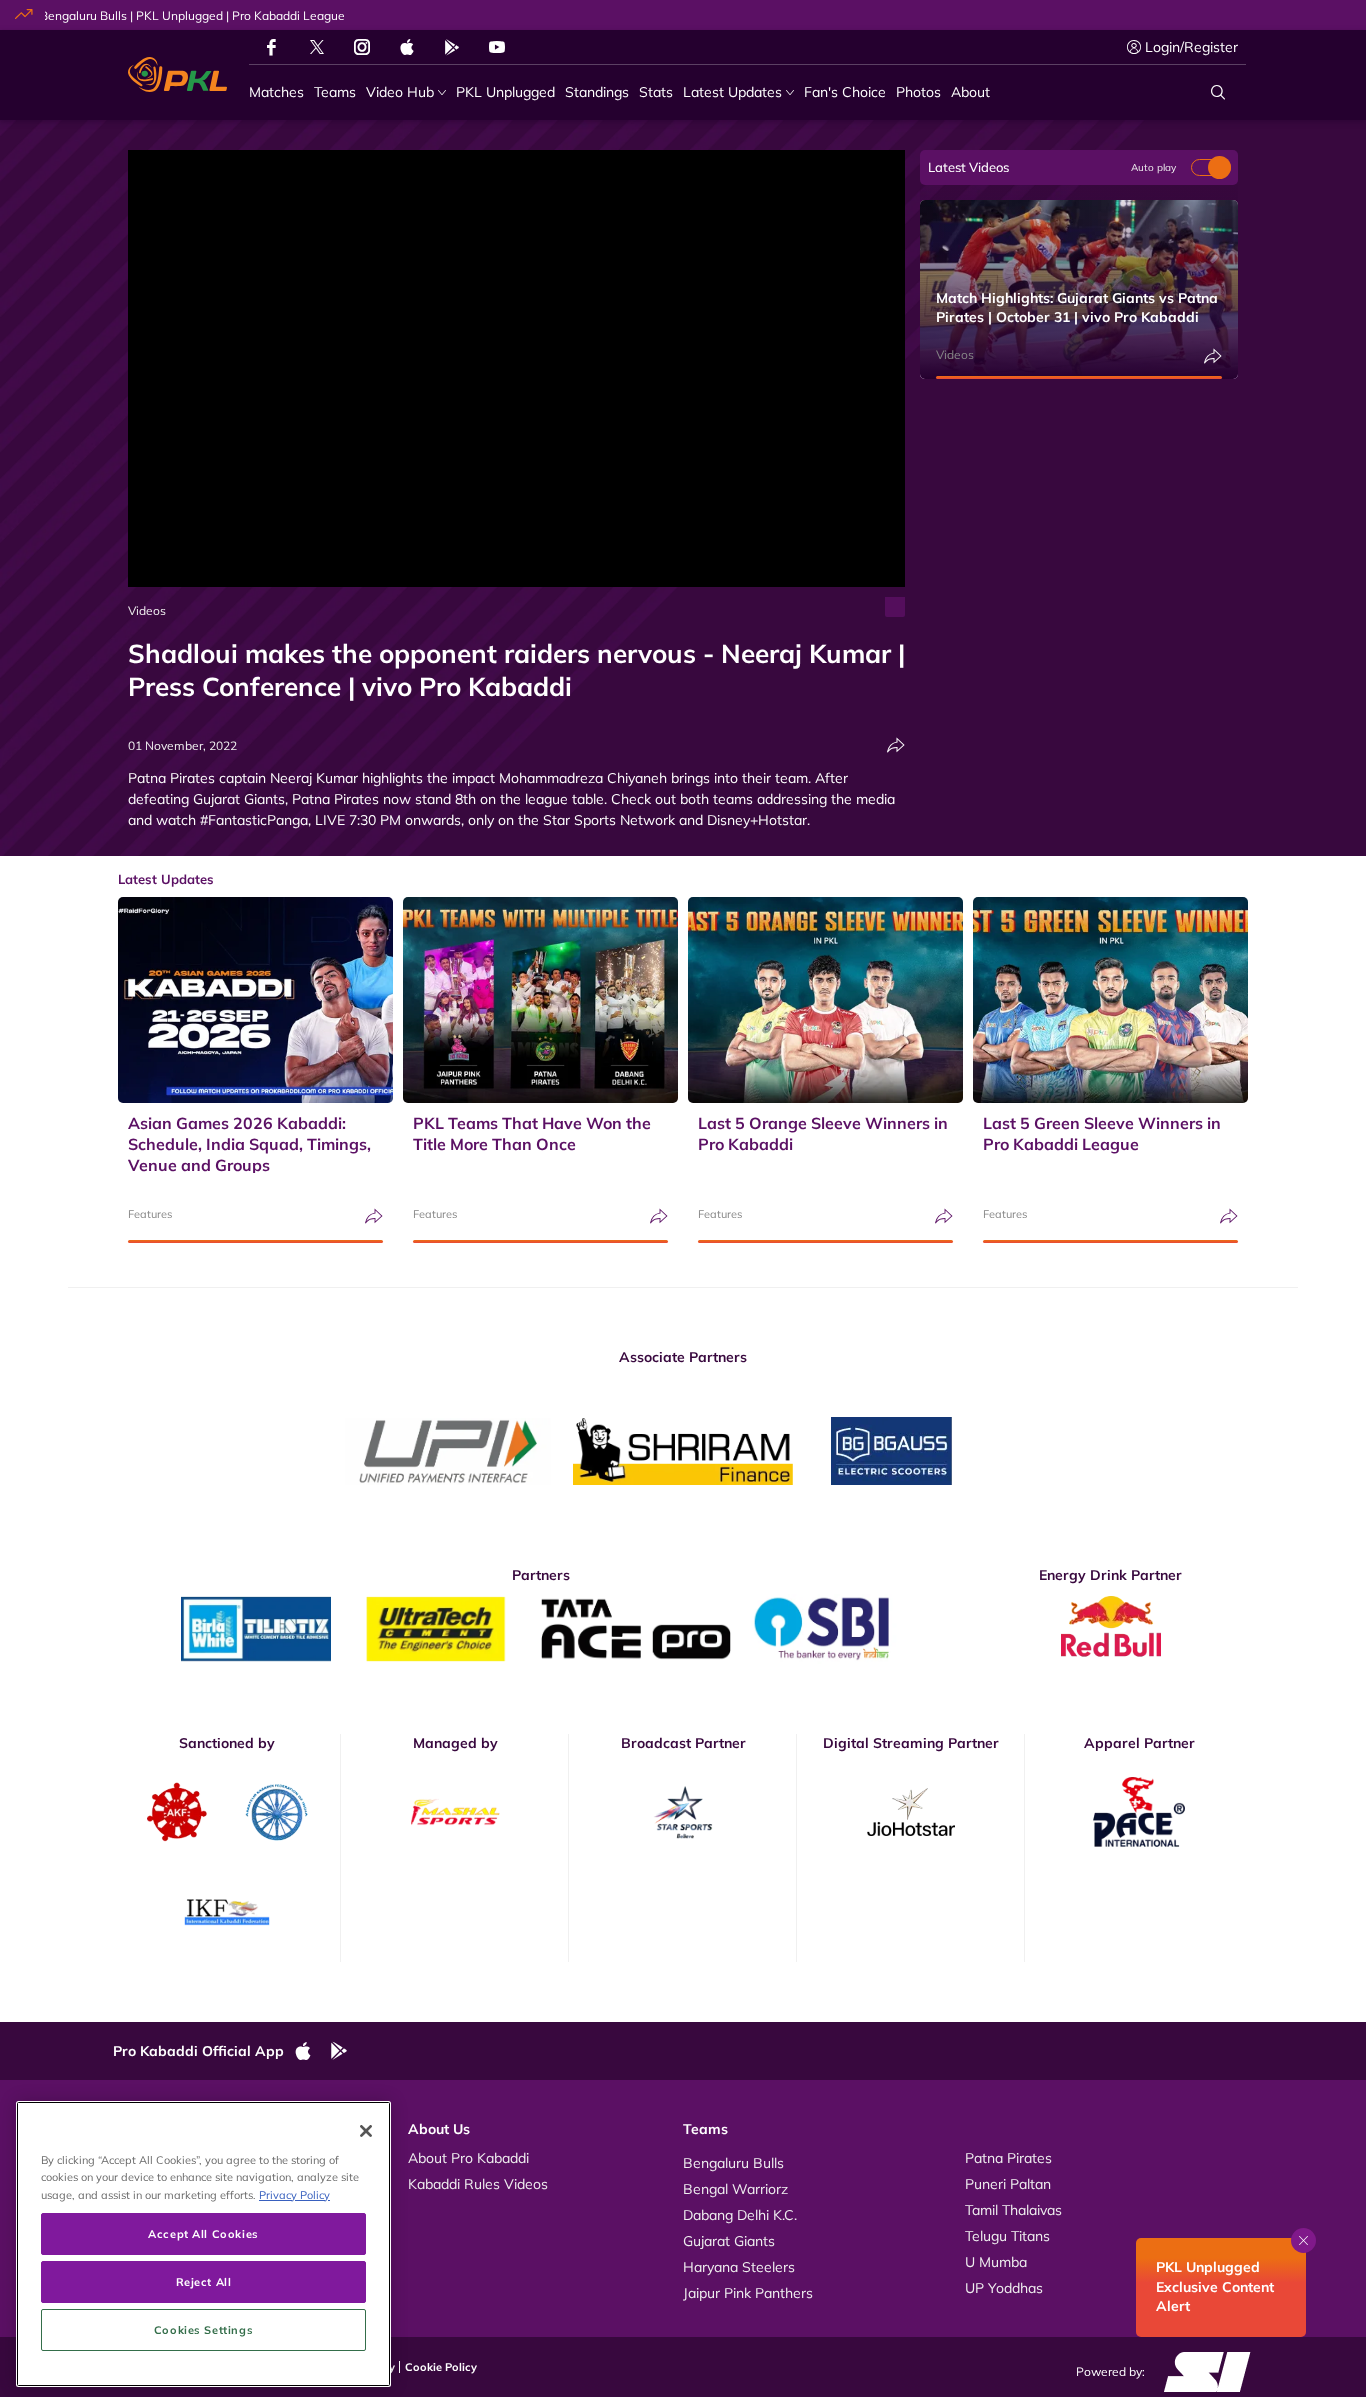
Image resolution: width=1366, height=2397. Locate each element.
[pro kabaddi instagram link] (362, 47)
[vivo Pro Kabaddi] (177, 75)
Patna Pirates (1008, 2158)
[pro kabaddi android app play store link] (452, 47)
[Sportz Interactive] (1200, 2370)
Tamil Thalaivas (1013, 2210)
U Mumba (996, 2262)
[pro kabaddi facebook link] (271, 47)
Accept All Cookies (203, 2233)
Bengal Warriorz (735, 2189)
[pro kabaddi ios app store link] (312, 2052)
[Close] (366, 2131)
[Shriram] (448, 1452)
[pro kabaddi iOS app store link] (407, 47)
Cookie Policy (441, 2367)
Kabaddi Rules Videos (478, 2184)
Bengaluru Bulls (733, 2163)
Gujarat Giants (729, 2241)
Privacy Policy (294, 2194)
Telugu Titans (1007, 2236)
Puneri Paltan (1008, 2184)
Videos (147, 610)
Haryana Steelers (739, 2267)
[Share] (896, 745)
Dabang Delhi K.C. (740, 2215)
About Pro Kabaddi (468, 2158)
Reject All (204, 2281)
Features (150, 1214)
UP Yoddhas (1004, 2288)
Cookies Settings (203, 2329)
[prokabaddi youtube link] (497, 47)
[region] (203, 2244)
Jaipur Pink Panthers (748, 2293)
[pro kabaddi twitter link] (317, 47)
